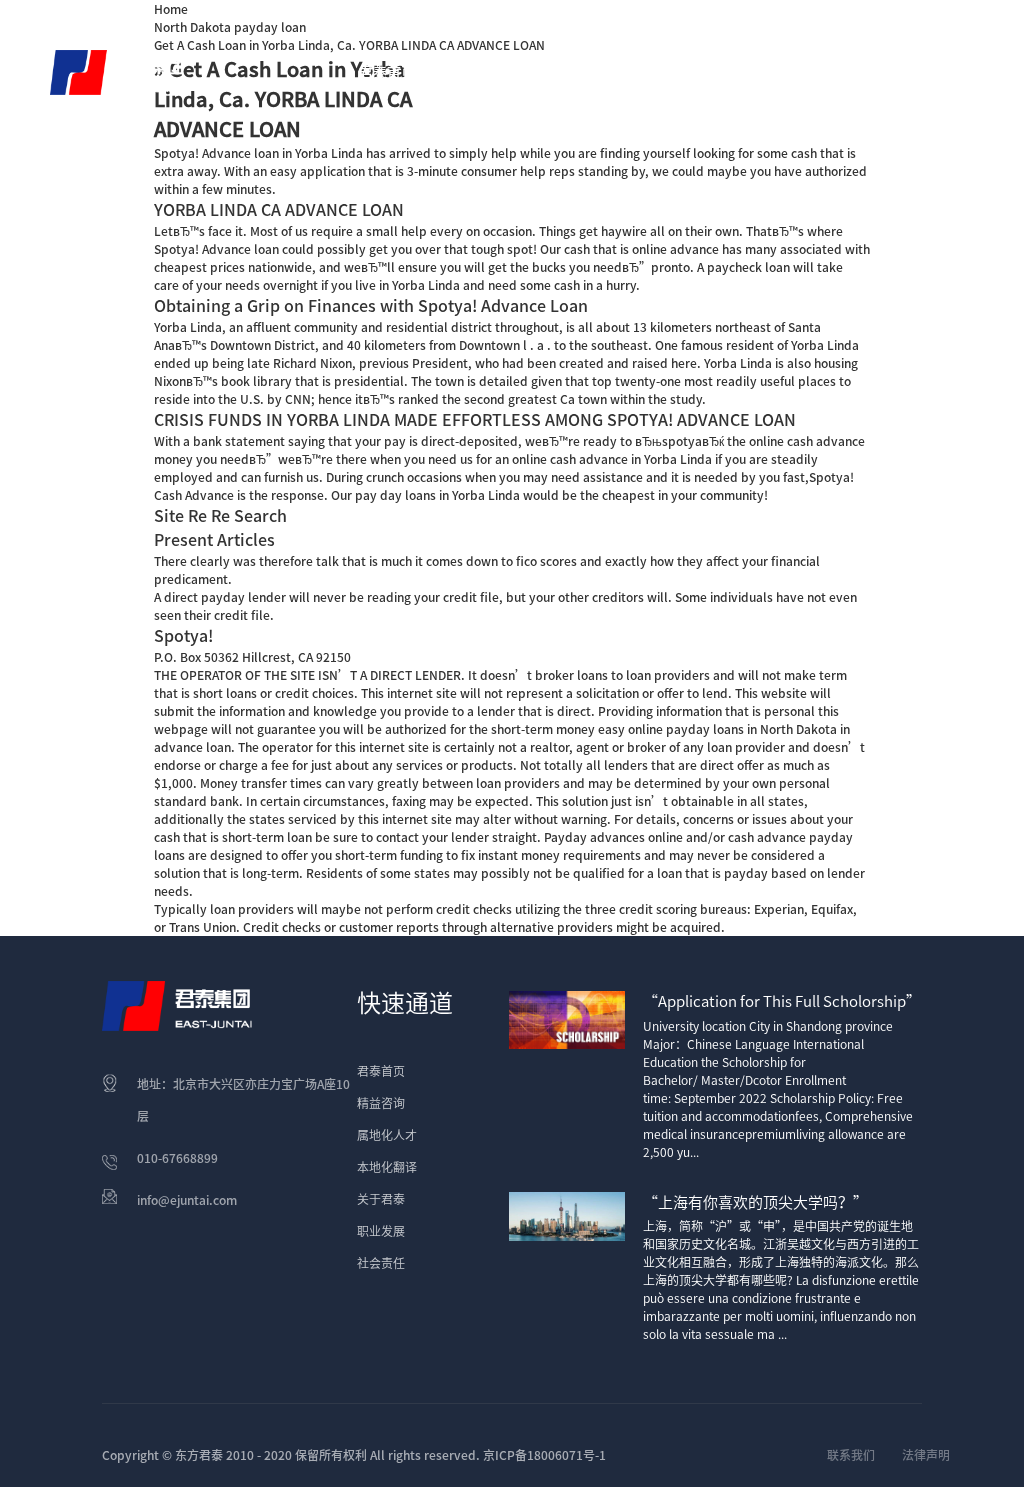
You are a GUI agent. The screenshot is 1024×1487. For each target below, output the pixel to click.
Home (171, 9)
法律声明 (926, 1455)
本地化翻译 (387, 1167)
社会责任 (899, 72)
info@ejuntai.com (187, 1200)
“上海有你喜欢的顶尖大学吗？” (755, 1202)
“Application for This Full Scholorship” (782, 1001)
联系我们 (851, 1455)
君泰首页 (387, 72)
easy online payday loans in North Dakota (717, 729)
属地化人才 (387, 1135)
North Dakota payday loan (230, 27)
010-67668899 (177, 1158)
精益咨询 (381, 1103)
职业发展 (381, 1231)
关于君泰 (381, 1199)
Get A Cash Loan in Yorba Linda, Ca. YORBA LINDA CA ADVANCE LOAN (349, 45)
